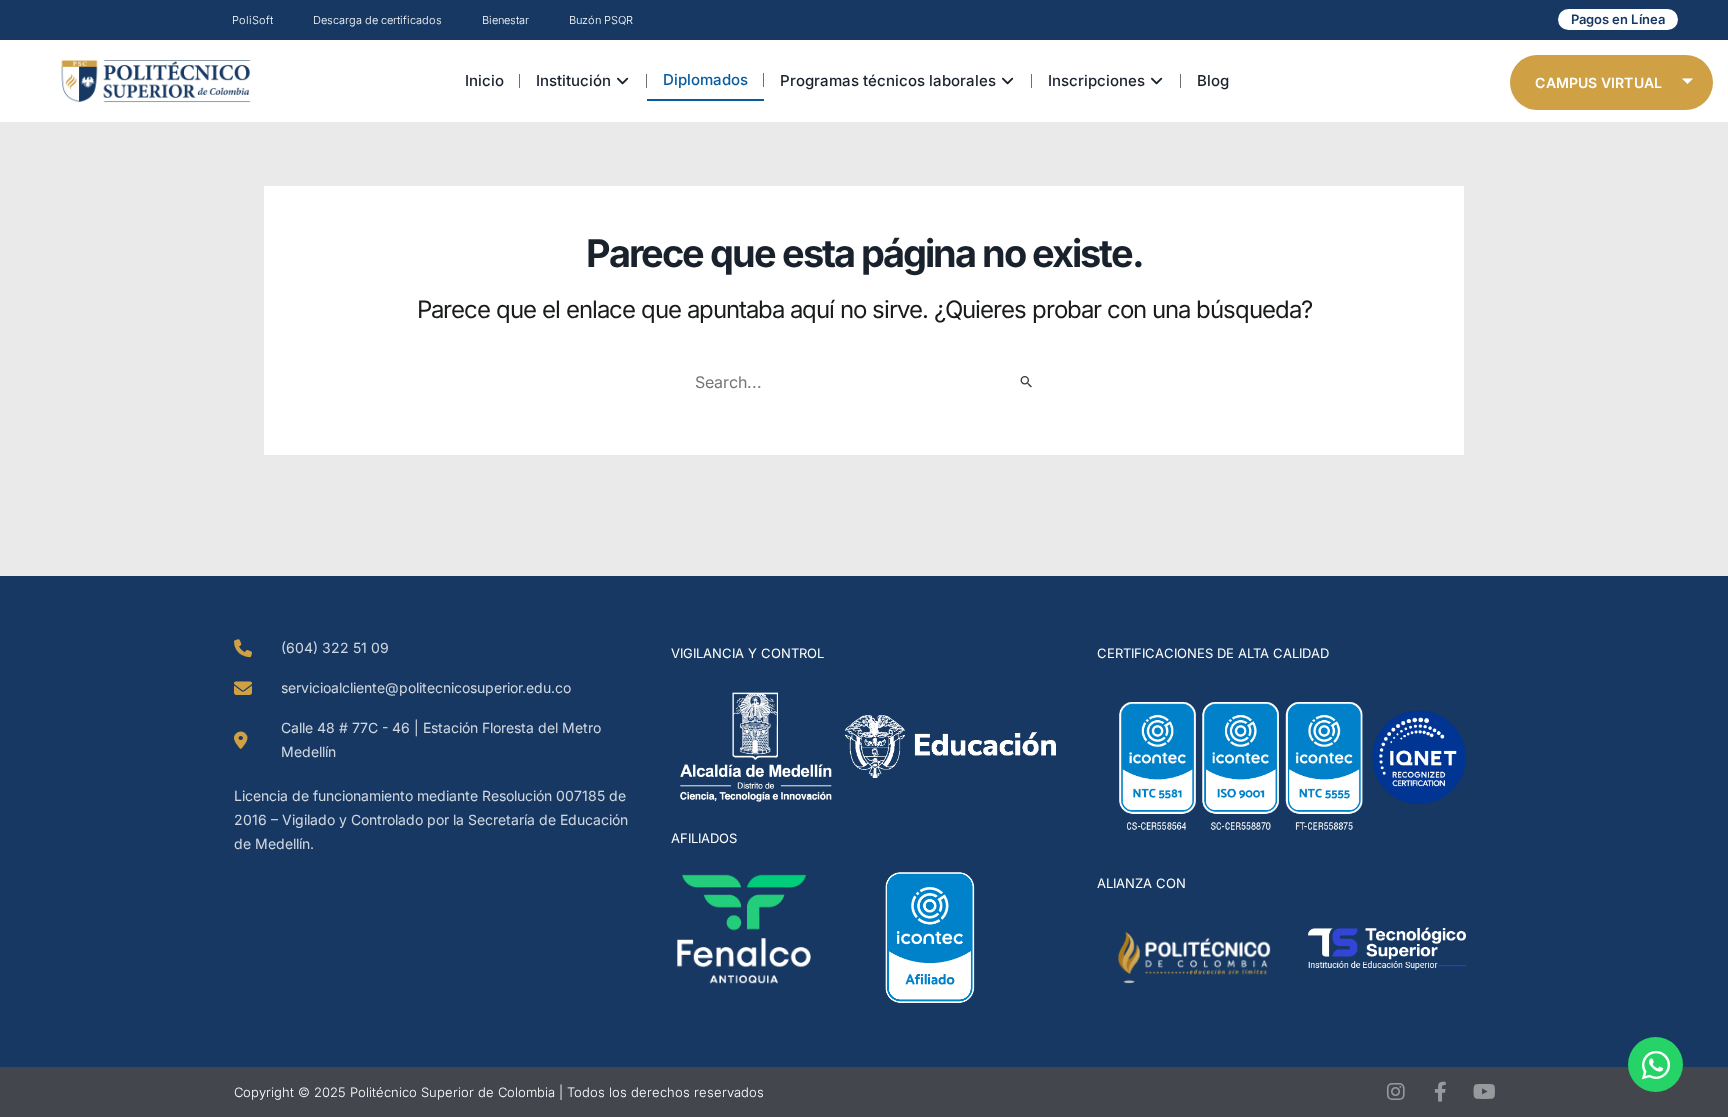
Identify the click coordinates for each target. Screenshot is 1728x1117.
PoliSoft (252, 20)
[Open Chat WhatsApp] (1655, 1064)
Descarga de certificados (377, 20)
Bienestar (505, 20)
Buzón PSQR (601, 20)
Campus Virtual (1598, 82)
